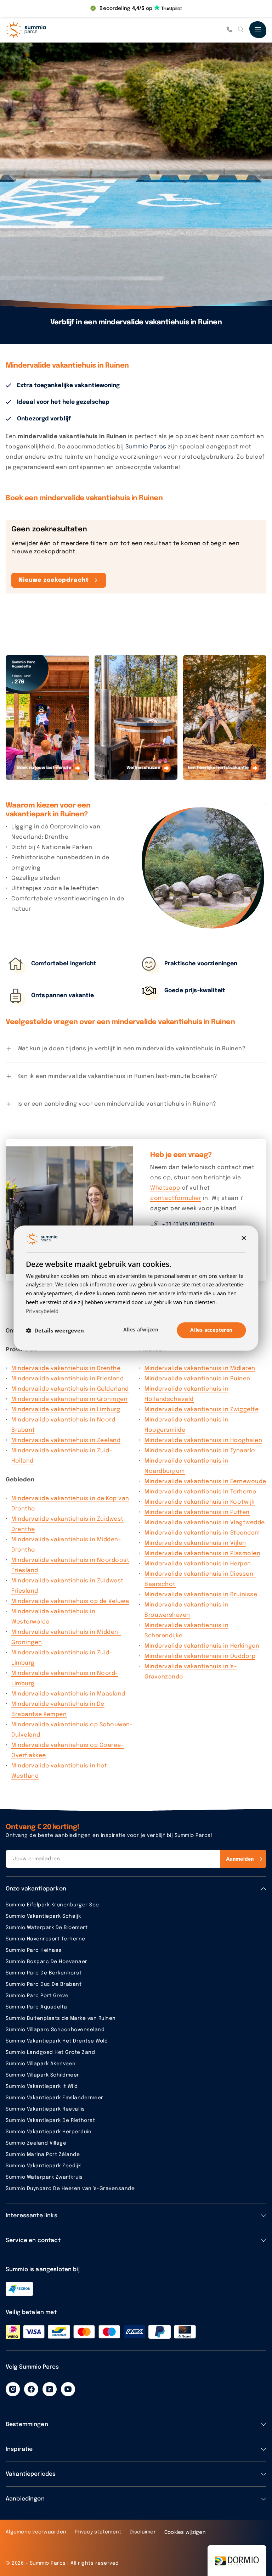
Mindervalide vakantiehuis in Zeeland (66, 1440)
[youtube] (68, 2389)
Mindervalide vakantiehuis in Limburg (66, 1410)
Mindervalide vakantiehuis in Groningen (69, 1399)
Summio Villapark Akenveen (41, 2064)
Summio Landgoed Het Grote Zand (50, 2052)
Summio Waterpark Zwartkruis (44, 2177)
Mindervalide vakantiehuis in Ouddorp (200, 1656)
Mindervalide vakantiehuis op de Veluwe (70, 1601)
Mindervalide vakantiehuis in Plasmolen (202, 1554)
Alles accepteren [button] (211, 1330)
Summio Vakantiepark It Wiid (42, 2086)
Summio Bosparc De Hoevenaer (47, 1962)
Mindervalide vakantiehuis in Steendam (202, 1533)
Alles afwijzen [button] (141, 1330)
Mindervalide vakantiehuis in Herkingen (202, 1646)
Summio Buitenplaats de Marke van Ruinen (61, 2018)
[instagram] (13, 2389)
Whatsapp (165, 1188)
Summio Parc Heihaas (34, 1950)
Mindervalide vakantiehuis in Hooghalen (203, 1440)
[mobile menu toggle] (258, 30)
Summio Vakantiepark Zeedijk (43, 2166)
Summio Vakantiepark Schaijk (43, 1916)
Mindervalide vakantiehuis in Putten (197, 1512)
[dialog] (136, 1288)
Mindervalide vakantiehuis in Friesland (67, 1379)
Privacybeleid (42, 1311)
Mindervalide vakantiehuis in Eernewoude (205, 1482)
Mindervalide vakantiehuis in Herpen (198, 1564)
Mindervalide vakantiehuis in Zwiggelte (202, 1410)
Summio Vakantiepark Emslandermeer (55, 2098)
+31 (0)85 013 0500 (188, 1225)
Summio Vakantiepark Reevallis (45, 2109)
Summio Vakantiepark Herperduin (49, 2132)
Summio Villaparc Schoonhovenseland (55, 2030)
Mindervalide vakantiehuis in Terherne (200, 1492)
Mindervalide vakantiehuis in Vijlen (195, 1543)
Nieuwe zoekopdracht (54, 580)
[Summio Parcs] (41, 30)
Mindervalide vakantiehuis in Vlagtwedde (205, 1523)
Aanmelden (240, 1859)
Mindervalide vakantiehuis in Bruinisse (201, 1595)
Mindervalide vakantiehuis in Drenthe (66, 1368)
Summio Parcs (146, 447)
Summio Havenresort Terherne (46, 1939)
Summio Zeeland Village (36, 2143)
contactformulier (176, 1198)
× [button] (243, 1238)
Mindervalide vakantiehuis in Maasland (68, 1694)
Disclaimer (143, 2532)
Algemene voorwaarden (36, 2532)
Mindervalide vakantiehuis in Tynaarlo (200, 1451)
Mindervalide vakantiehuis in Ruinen (197, 1379)
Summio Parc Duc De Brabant (44, 1984)
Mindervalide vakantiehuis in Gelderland (70, 1389)
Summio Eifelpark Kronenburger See (52, 1905)
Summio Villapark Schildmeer (42, 2075)
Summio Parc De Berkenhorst (44, 1973)
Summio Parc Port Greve (37, 1996)
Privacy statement (98, 2532)
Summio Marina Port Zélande (43, 2155)
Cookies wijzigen (185, 2532)
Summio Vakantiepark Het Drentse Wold (57, 2041)
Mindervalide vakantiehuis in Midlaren (200, 1368)
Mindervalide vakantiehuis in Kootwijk (200, 1502)
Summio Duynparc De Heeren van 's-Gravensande (70, 2189)
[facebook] (31, 2389)
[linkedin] (50, 2389)
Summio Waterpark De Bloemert (47, 1928)
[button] (55, 1330)
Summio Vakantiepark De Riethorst (50, 2120)
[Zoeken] (241, 30)
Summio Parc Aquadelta (36, 2007)
